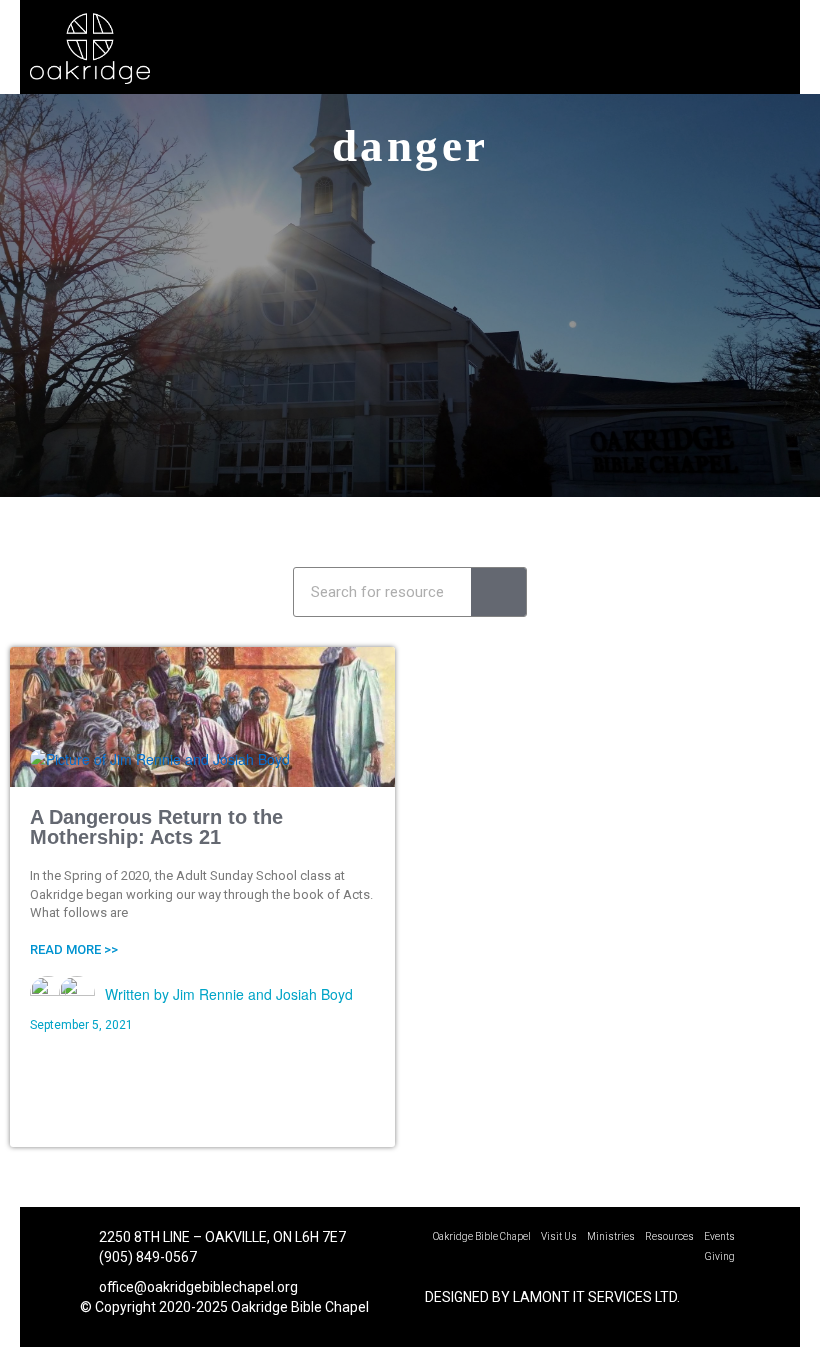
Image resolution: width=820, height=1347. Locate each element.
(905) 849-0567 (146, 1257)
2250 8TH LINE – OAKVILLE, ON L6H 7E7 (221, 1237)
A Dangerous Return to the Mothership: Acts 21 (156, 827)
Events (719, 1236)
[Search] (498, 592)
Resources (669, 1236)
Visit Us (559, 1236)
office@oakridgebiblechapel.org (198, 1287)
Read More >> (74, 949)
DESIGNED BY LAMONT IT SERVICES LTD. (552, 1297)
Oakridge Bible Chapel (482, 1236)
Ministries (611, 1236)
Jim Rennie (208, 994)
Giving (720, 1256)
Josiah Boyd (314, 994)
